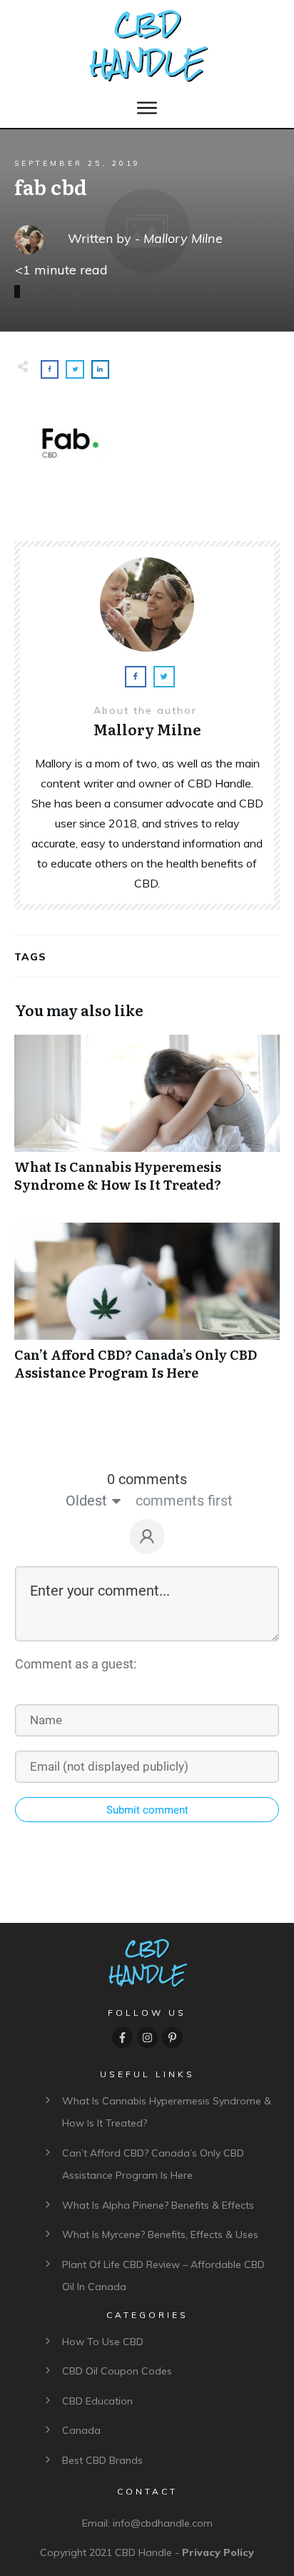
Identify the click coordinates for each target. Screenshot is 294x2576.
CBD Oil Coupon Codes (117, 2371)
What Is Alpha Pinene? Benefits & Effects (158, 2205)
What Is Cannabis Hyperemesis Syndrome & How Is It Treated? (147, 1121)
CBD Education (97, 2401)
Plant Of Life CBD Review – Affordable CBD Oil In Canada (163, 2276)
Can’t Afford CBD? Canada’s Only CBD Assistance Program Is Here (147, 1309)
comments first (184, 1501)
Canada (81, 2430)
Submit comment (147, 1810)
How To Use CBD (103, 2342)
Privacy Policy (218, 2552)
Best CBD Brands (102, 2460)
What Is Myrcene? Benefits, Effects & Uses (160, 2234)
